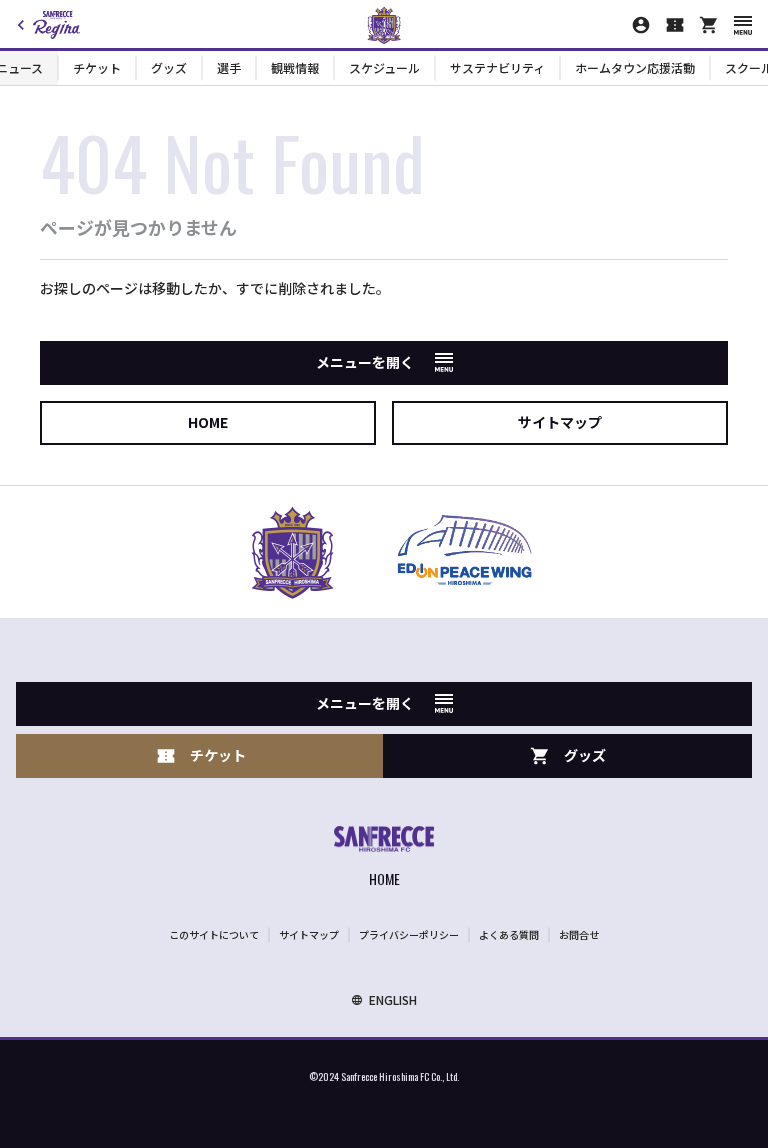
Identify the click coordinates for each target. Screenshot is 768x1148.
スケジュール (384, 67)
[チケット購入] (675, 25)
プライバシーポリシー (409, 934)
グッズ (169, 67)
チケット (97, 67)
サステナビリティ (497, 67)
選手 (229, 67)
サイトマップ (560, 422)
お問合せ (579, 934)
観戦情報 (295, 67)
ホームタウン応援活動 (635, 67)
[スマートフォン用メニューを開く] (743, 25)
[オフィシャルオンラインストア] (709, 25)
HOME (208, 422)
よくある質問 (509, 934)
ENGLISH (393, 999)
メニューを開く (365, 362)
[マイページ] (641, 25)
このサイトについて (214, 934)
